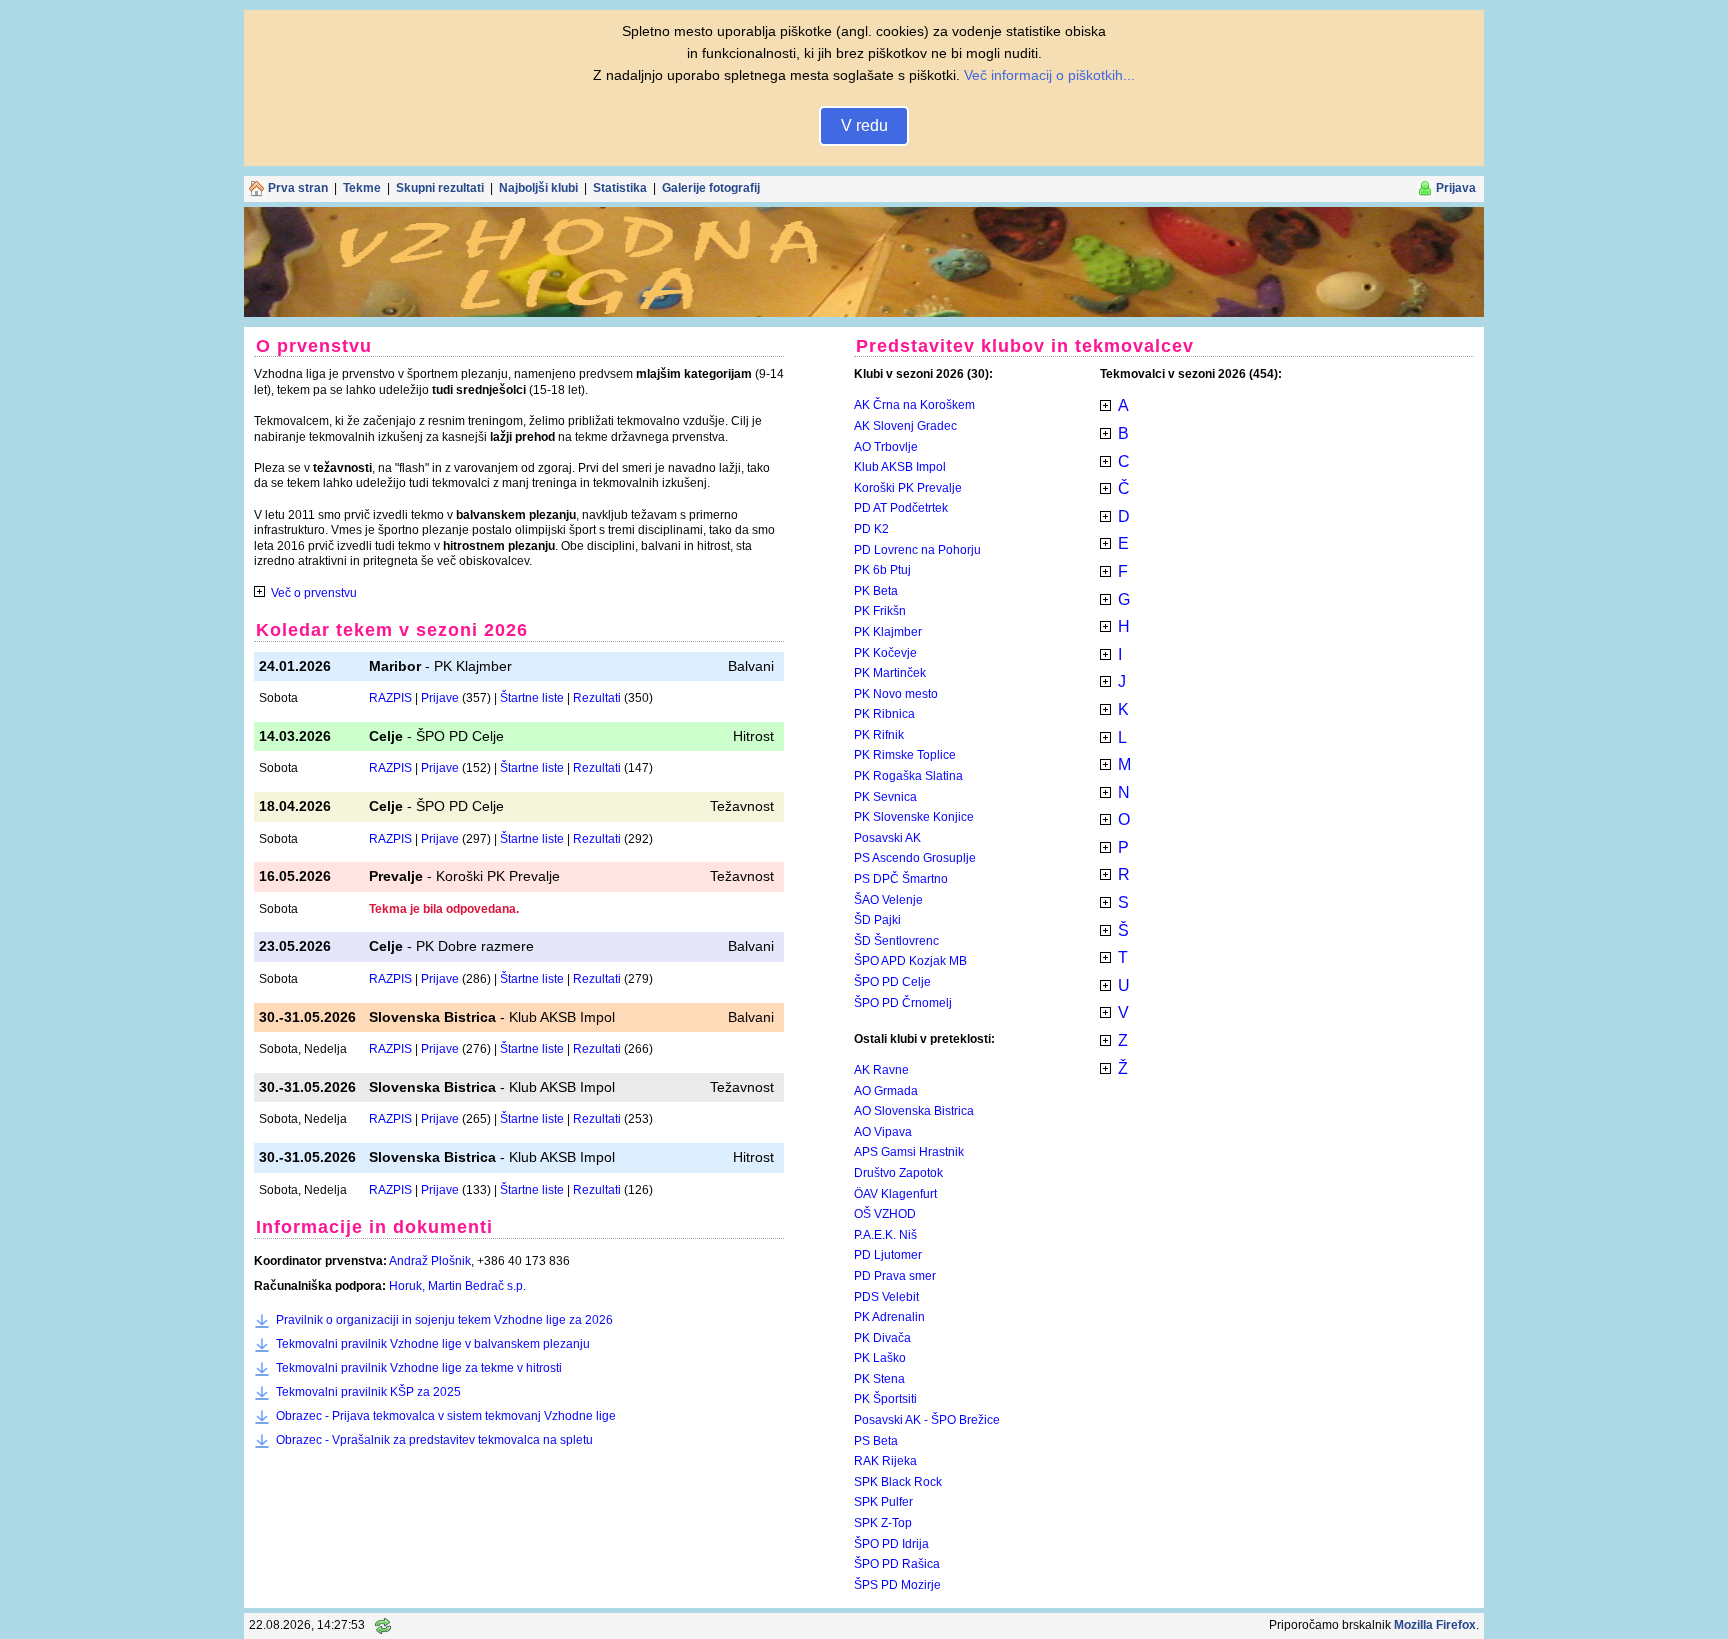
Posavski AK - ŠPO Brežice (927, 1420)
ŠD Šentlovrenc (896, 941)
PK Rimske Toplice (905, 755)
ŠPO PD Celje (892, 982)
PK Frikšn (880, 611)
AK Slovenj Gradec (905, 426)
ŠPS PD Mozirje (897, 1585)
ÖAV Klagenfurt (895, 1194)
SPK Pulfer (883, 1502)
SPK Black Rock (898, 1482)
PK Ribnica (884, 714)
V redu (864, 125)
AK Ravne (881, 1070)
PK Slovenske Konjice (914, 817)
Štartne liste (532, 698)
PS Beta (876, 1441)
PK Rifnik (879, 735)
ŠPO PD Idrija (891, 1544)
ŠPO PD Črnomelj (903, 1003)
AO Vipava (883, 1132)
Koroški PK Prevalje (908, 488)
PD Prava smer (895, 1276)
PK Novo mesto (896, 694)
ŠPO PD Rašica (897, 1564)
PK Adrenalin (889, 1317)
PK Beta (876, 591)
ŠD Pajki (877, 920)
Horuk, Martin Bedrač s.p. (457, 1286)
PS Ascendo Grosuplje (915, 858)
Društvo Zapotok (898, 1173)
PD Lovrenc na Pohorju (917, 550)
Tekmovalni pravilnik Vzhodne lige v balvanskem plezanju (433, 1344)
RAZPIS (390, 698)
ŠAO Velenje (888, 900)
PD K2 (871, 529)
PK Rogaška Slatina (908, 776)
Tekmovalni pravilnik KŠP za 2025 (368, 1392)
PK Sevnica (885, 797)
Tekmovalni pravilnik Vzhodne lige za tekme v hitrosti (419, 1368)
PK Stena (879, 1379)
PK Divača (882, 1338)
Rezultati (597, 698)
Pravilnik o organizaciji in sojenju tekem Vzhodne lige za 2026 (444, 1320)
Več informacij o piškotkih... (1049, 75)
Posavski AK (887, 838)
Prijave (440, 698)
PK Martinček (890, 673)
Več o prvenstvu (314, 593)
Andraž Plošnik (430, 1261)
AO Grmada (886, 1091)
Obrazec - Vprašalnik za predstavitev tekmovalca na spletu (434, 1440)
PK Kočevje (885, 653)
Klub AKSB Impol (900, 467)
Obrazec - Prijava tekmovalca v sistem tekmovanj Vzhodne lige (446, 1416)
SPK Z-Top (883, 1523)
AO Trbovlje (886, 447)
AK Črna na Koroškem (914, 405)
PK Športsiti (885, 1399)
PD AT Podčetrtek (901, 508)
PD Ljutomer (888, 1255)
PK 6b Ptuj (882, 570)
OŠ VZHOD (885, 1214)
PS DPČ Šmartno (901, 879)
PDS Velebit (886, 1297)
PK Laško (880, 1358)
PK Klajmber (888, 632)
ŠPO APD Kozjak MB (910, 961)
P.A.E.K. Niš (885, 1235)
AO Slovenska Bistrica (914, 1111)
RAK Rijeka (885, 1461)
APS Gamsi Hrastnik (909, 1152)
